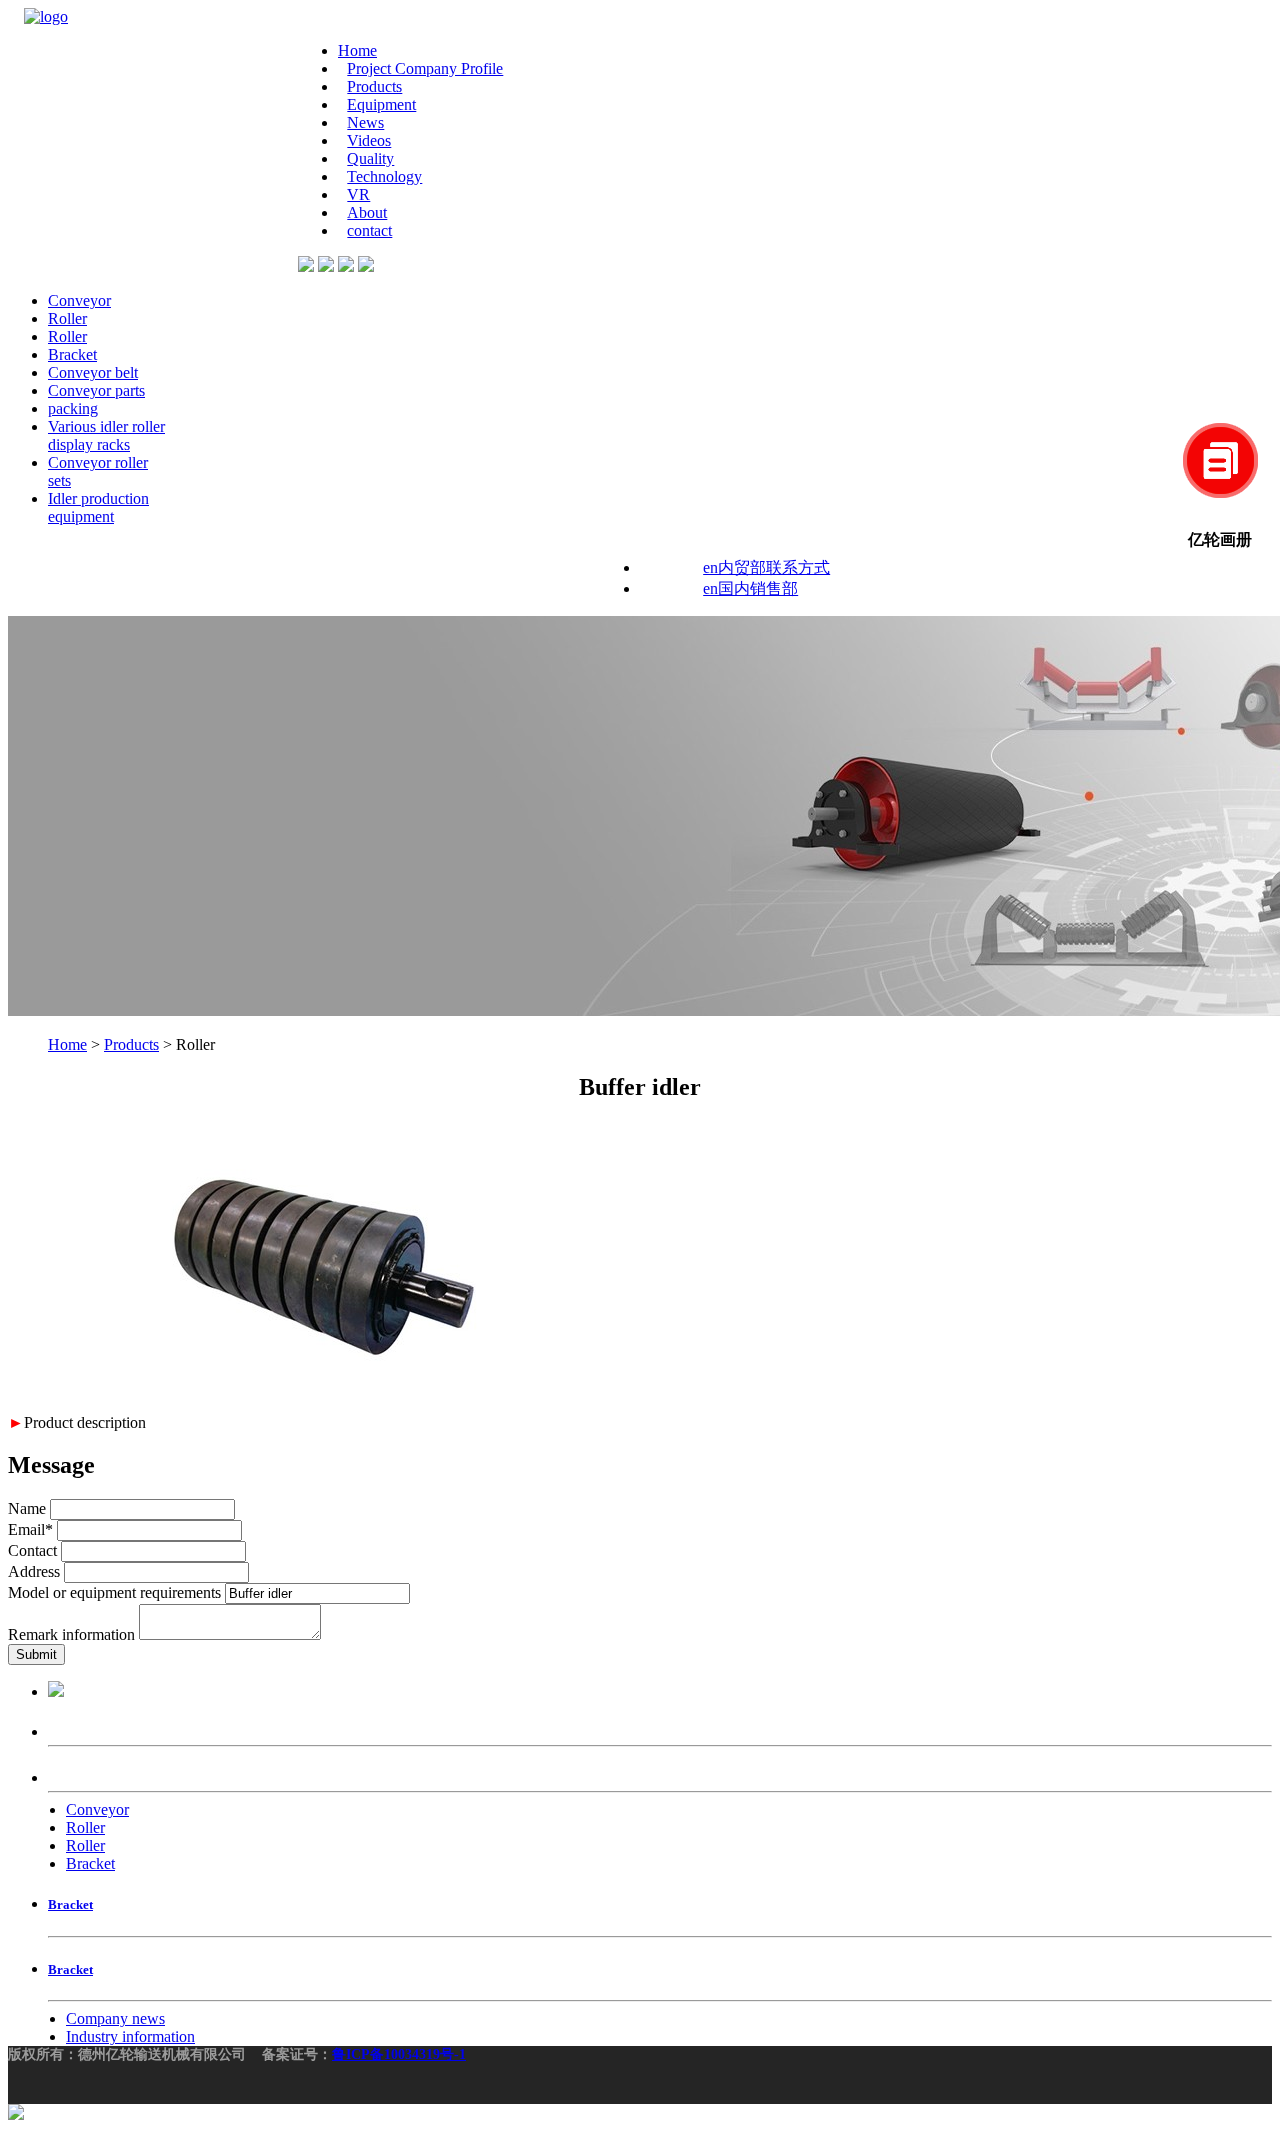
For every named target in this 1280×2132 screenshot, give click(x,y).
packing (73, 408)
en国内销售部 (750, 588)
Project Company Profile (425, 68)
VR (358, 194)
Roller (67, 318)
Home (357, 50)
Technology (384, 176)
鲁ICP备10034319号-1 (399, 2054)
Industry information (130, 2036)
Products (374, 86)
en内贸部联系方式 (766, 567)
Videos (369, 140)
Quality (370, 158)
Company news (115, 2018)
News (365, 122)
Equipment (381, 104)
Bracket (72, 354)
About (367, 212)
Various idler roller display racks (106, 435)
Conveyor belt (93, 372)
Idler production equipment (98, 507)
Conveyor (79, 300)
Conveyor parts (96, 390)
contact (369, 230)
